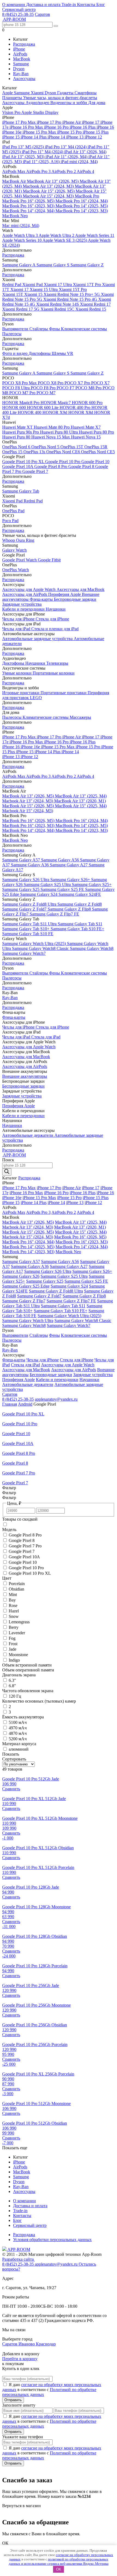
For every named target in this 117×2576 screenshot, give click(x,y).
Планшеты (13, 98)
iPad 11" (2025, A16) (42, 162)
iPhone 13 (75, 137)
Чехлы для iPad (17, 629)
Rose (13, 1605)
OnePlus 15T (72, 447)
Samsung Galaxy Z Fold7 (25, 909)
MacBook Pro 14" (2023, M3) (82, 211)
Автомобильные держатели (28, 1135)
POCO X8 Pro (51, 383)
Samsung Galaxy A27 (69, 865)
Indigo (14, 1660)
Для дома (97, 103)
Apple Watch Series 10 (22, 240)
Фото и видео (15, 353)
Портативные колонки (54, 673)
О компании (14, 5)
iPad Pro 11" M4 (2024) (43, 152)
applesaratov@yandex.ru (56, 1399)
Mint (13, 1595)
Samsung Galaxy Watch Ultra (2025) (35, 943)
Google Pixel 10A (18, 466)
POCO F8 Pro (44, 388)
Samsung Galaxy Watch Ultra (28, 1321)
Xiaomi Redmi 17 (95, 304)
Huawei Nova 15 (86, 437)
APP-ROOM (18, 2249)
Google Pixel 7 (35, 471)
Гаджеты (66, 93)
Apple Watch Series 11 (95, 235)
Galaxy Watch (14, 550)
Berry (14, 1627)
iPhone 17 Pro (50, 122)
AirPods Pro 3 (39, 171)
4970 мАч (18, 1728)
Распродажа (24, 44)
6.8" (12, 1686)
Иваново (27, 2344)
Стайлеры (39, 329)
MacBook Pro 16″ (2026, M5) (29, 201)
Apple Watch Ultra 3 (20, 235)
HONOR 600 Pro (87, 403)
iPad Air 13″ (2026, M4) (85, 152)
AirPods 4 (85, 171)
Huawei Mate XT (18, 427)
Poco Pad (10, 521)
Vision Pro (12, 112)
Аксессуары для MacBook (81, 589)
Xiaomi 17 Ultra (58, 285)
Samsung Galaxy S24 (39, 894)
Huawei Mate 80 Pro (52, 427)
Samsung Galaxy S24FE (80, 894)
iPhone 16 (105, 127)
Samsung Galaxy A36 (30, 865)
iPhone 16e (12, 132)
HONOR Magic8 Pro (21, 403)
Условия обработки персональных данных (52, 2240)
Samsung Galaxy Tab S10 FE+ (77, 929)
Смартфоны (86, 93)
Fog (12, 1638)
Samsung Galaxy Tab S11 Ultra (30, 924)
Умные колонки (17, 673)
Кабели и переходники (24, 609)
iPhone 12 (93, 137)
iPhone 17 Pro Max (19, 122)
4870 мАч (18, 1733)
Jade (13, 1649)
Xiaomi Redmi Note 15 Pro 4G (71, 299)
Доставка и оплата (44, 5)
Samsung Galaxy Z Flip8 (70, 909)
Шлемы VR (62, 353)
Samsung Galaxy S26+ (71, 880)
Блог (101, 5)
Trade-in (69, 5)
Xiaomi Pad (33, 285)
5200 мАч (18, 1739)
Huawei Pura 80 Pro (96, 432)
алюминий (19, 1749)
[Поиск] (7, 1172)
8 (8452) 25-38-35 (18, 14)
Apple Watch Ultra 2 (57, 235)
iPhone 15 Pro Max (40, 132)
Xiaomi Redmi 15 (91, 309)
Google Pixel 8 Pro (51, 466)
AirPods (20, 54)
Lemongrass (19, 1622)
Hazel (14, 1611)
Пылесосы (12, 334)
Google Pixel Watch (20, 560)
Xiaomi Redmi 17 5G (21, 309)
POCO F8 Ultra (16, 388)
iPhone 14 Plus (34, 137)
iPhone (19, 49)
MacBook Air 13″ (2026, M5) (53, 181)
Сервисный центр (19, 9)
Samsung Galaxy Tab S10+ (26, 929)
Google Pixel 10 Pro (63, 462)
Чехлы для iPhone (19, 619)
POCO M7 (46, 393)
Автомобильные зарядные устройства (38, 639)
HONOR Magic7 (56, 403)
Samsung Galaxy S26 (21, 1276)
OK (59, 2569)
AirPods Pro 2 (64, 171)
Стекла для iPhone (52, 619)
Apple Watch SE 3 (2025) (65, 240)
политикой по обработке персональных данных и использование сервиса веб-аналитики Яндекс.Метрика (59, 2561)
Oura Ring (25, 540)
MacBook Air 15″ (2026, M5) (49, 191)
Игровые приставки (21, 693)
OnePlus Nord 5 (46, 447)
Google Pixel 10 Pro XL (24, 462)
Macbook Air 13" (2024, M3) (49, 186)
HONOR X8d (81, 412)
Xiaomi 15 (34, 294)
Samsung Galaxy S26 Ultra (26, 880)
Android (25, 1404)
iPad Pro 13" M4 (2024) (66, 147)
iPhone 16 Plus (83, 127)
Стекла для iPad (46, 1037)
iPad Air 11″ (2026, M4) (67, 157)
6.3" (12, 1680)
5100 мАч (18, 1722)
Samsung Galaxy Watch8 (92, 948)
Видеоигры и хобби (69, 103)
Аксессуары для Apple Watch (29, 589)
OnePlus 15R (96, 447)
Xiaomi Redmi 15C (58, 309)
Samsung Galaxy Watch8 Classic (41, 948)
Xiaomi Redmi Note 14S (58, 304)
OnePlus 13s (35, 452)
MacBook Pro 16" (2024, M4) (82, 201)
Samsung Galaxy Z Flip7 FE (54, 914)
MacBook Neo (15, 216)
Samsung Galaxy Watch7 (24, 953)
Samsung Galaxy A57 (22, 860)
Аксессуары (24, 79)
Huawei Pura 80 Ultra (59, 432)
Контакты (87, 5)
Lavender (17, 1633)
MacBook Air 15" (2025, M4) (81, 806)
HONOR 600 (15, 407)
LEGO (36, 698)
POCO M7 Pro (23, 393)
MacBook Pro (87, 196)
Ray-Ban (21, 74)
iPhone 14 (57, 137)
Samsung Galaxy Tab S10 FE (28, 934)
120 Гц (15, 1696)
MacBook (22, 59)
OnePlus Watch (16, 570)
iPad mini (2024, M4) (79, 162)
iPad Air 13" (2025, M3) (24, 157)
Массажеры (80, 717)
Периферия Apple (65, 594)
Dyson (19, 69)
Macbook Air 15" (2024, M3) (49, 196)
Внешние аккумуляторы (25, 1076)
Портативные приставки (64, 693)
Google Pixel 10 (95, 462)
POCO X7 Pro (78, 383)
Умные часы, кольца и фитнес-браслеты (60, 98)
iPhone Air (72, 122)
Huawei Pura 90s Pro (21, 432)
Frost (13, 1644)
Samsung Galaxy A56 (61, 860)
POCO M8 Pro (89, 388)
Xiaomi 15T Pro (73, 289)
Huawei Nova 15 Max (51, 437)
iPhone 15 (11, 137)
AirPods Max (14, 171)
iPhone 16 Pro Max (27, 127)
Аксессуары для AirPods (25, 594)
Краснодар (46, 2344)
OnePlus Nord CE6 (64, 452)
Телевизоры (57, 663)
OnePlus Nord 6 (17, 447)
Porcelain (17, 1584)
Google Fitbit (49, 560)
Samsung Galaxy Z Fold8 (80, 904)
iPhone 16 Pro (57, 127)
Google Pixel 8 (82, 466)
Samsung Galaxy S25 (21, 889)
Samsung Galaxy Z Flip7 (24, 1301)
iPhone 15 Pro (70, 132)
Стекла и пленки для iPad (55, 629)
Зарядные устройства (22, 604)
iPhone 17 (91, 122)
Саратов (42, 14)
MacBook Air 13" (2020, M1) (80, 801)
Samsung (21, 64)
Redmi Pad (12, 285)
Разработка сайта (19, 2259)
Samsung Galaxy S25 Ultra (48, 884)
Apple (8, 93)
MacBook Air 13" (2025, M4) (81, 796)
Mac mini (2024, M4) (21, 226)
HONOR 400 (30, 412)
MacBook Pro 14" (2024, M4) (29, 211)
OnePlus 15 (13, 452)
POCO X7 (100, 383)
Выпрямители (16, 329)
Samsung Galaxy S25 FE (63, 889)
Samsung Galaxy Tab (21, 491)
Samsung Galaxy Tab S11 (80, 924)
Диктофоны (40, 353)
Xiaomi (38, 93)
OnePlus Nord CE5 (98, 452)
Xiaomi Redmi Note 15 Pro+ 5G (72, 294)
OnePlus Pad (13, 511)
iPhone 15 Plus (96, 132)
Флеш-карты (42, 599)
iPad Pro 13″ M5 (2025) (24, 147)
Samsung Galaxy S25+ (92, 884)
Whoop (9, 540)
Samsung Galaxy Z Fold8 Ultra (30, 904)
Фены (55, 329)
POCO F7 (66, 388)
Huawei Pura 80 (17, 437)
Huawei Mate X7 (86, 427)
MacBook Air (15, 181)
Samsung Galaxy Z (87, 265)
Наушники (56, 609)
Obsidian (16, 1589)
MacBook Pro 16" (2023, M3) (29, 206)
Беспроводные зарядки (75, 599)
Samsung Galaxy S (53, 265)
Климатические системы (84, 329)
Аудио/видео (38, 103)
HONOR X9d (55, 412)
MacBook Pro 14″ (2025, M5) (82, 206)
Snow (14, 1616)
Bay (12, 1600)
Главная (10, 1404)
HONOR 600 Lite (43, 407)
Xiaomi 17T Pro (87, 285)
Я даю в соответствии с (52, 2390)
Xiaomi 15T (13, 294)
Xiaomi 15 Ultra (44, 289)
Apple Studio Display (40, 112)
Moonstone (18, 1655)
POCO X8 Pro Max (20, 383)
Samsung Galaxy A (19, 265)
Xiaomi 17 (20, 289)
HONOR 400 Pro (76, 407)
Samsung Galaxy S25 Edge (26, 1286)
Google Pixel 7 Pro (25, 1546)
